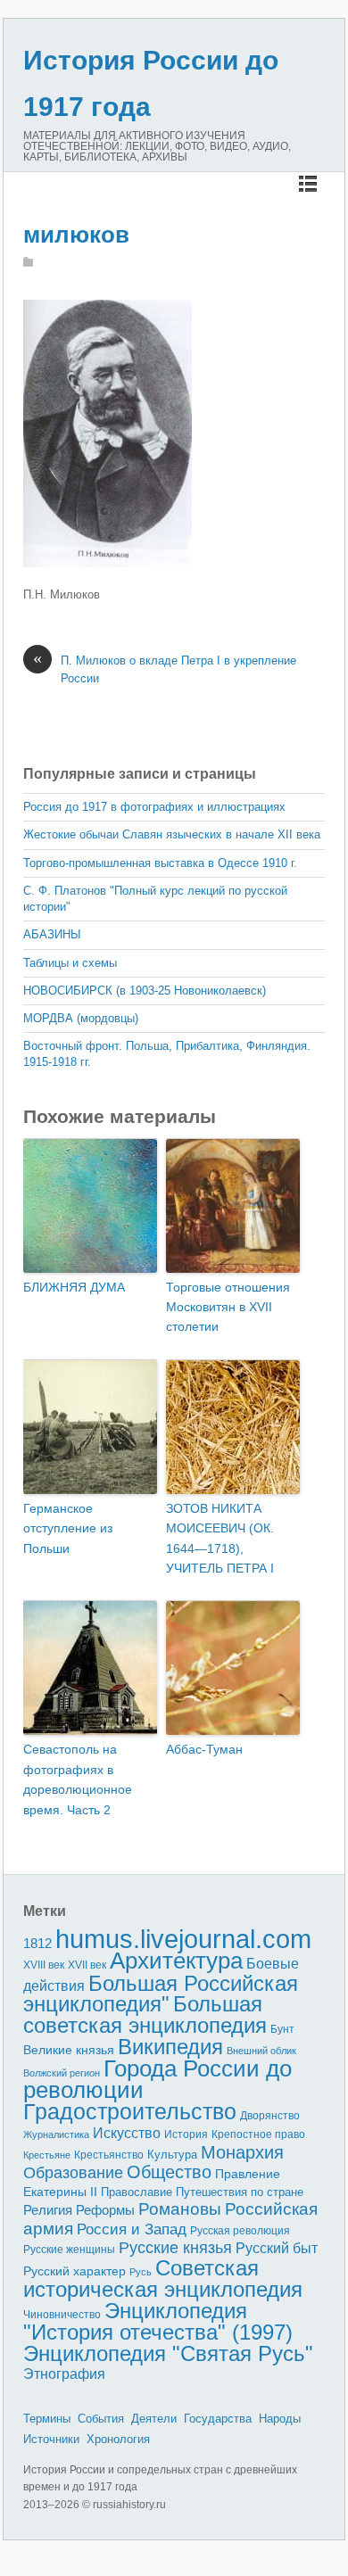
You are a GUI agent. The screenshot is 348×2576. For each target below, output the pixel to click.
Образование (73, 2173)
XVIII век (44, 1965)
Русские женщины (69, 2250)
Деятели (154, 2419)
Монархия (242, 2152)
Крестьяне (47, 2155)
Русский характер (75, 2271)
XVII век (87, 1965)
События (101, 2419)
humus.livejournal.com (183, 1939)
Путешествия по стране (240, 2192)
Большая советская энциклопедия (145, 2015)
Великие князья (69, 2050)
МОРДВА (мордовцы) (81, 1018)
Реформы (105, 2210)
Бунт (282, 2029)
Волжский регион (62, 2073)
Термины (47, 2419)
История (186, 2134)
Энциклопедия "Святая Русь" (168, 2353)
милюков (76, 235)
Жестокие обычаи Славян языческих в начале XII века (172, 834)
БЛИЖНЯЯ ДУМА (74, 1287)
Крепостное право (258, 2134)
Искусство (127, 2133)
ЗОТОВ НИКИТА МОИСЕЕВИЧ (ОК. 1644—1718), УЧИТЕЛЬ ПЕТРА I (220, 1538)
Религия (48, 2210)
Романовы (180, 2209)
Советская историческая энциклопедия (163, 2279)
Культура (172, 2155)
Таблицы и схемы (70, 963)
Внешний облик (261, 2051)
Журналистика (56, 2134)
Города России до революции (157, 2080)
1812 (37, 1943)
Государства (218, 2419)
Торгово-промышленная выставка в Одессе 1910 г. (160, 863)
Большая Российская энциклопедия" (161, 1994)
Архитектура (176, 1961)
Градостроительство (130, 2111)
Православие (137, 2192)
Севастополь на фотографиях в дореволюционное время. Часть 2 (78, 1779)
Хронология (118, 2439)
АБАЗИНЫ (52, 934)
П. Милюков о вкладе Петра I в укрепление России (165, 669)
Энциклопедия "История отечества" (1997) (158, 2322)
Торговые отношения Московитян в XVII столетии (228, 1307)
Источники (51, 2439)
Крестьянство (109, 2155)
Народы (280, 2419)
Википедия (170, 2047)
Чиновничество (62, 2315)
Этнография (64, 2374)
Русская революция (240, 2231)
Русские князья (175, 2248)
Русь (141, 2272)
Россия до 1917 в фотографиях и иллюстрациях (154, 807)
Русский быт (277, 2248)
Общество (169, 2172)
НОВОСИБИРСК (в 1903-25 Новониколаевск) (145, 991)
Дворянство (270, 2116)
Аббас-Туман (204, 1749)
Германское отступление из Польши (68, 1528)
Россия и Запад (132, 2229)
